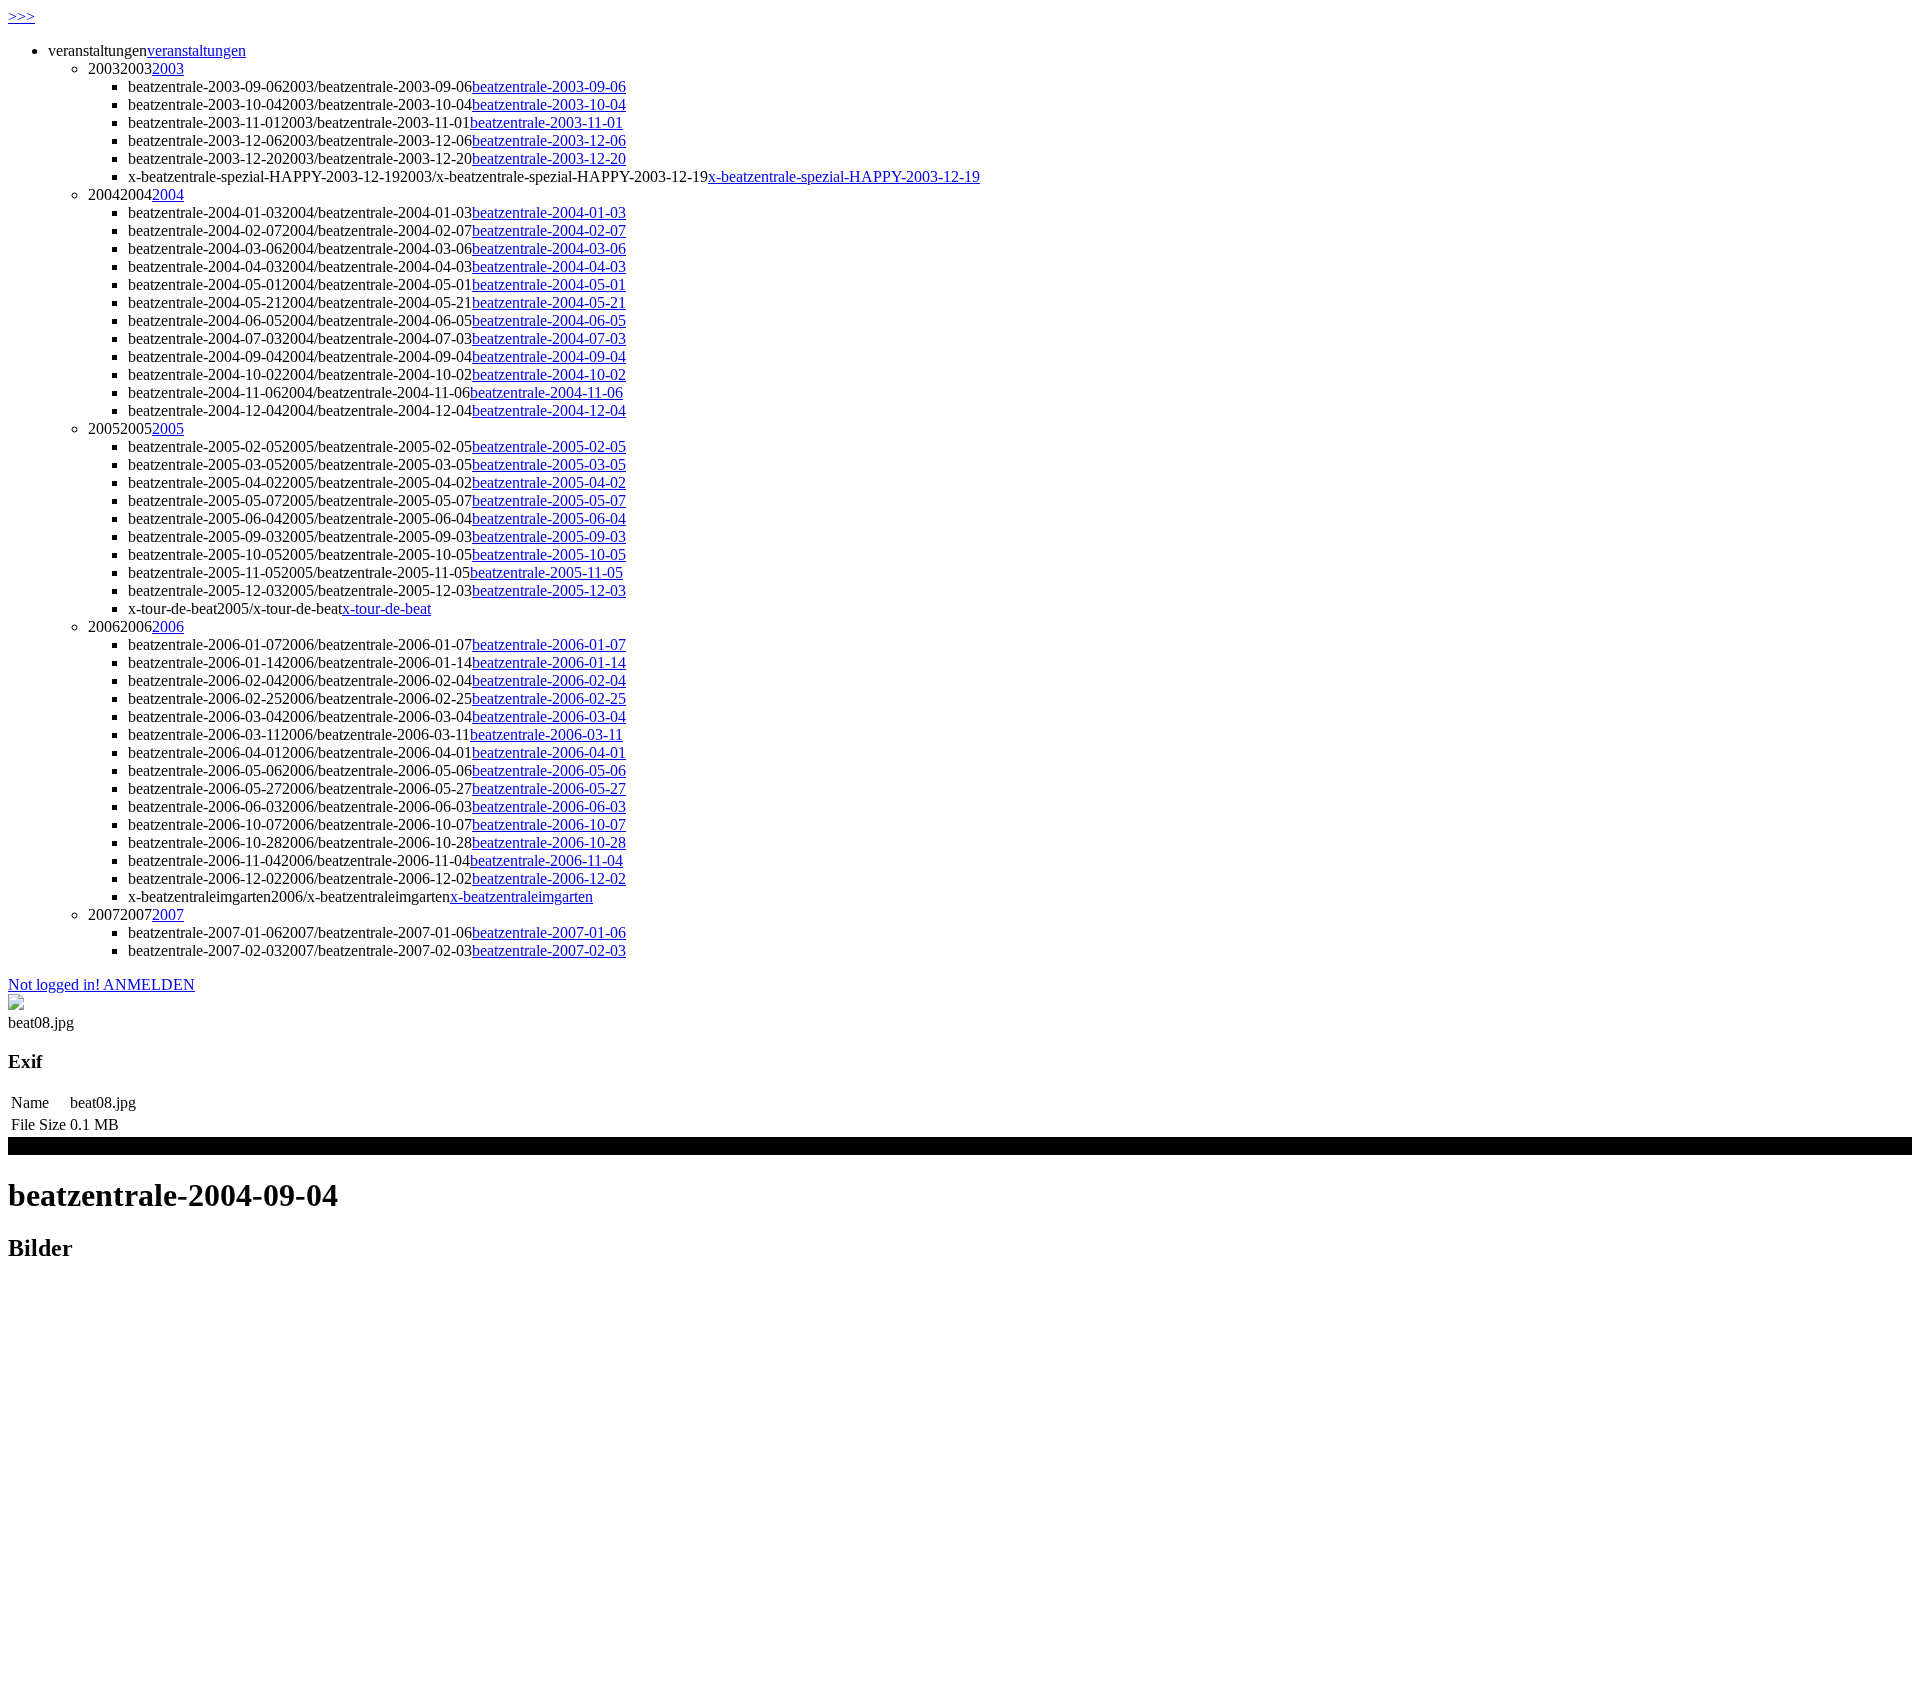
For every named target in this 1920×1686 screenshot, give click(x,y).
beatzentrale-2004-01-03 (549, 212)
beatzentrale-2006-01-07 (549, 644)
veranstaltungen (196, 50)
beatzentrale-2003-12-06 (549, 140)
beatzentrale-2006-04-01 (549, 752)
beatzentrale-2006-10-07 (549, 824)
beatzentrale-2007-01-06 (549, 932)
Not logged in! (54, 984)
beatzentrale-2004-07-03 (549, 338)
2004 (168, 194)
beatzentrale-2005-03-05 (549, 464)
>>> (21, 16)
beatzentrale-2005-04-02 (549, 482)
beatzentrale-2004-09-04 (549, 356)
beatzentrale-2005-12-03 (549, 590)
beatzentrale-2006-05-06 (549, 770)
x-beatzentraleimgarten (521, 896)
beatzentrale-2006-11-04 (546, 860)
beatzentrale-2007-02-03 (549, 950)
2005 (168, 428)
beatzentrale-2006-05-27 (549, 788)
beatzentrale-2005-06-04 (549, 518)
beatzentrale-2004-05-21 (549, 302)
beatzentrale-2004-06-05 (549, 320)
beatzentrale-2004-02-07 (549, 230)
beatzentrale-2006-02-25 (549, 698)
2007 (168, 914)
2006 (168, 626)
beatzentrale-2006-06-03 (549, 806)
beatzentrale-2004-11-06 (546, 392)
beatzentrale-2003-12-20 (549, 158)
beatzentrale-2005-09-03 (549, 536)
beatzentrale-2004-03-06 (549, 248)
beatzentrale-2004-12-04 (549, 410)
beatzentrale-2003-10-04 (549, 104)
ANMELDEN (147, 984)
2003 (168, 68)
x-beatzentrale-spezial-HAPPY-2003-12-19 (844, 176)
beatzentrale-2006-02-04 (549, 680)
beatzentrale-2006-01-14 (549, 662)
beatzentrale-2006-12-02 (549, 878)
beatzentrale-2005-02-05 (549, 446)
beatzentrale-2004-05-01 (549, 284)
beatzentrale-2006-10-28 (549, 842)
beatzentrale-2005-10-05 (549, 554)
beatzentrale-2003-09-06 (549, 86)
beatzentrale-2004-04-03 (549, 266)
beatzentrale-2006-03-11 (546, 734)
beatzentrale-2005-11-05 (546, 572)
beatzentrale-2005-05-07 (549, 500)
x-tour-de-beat (386, 608)
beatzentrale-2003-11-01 (546, 122)
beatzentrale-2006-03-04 (549, 716)
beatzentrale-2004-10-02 (549, 374)
